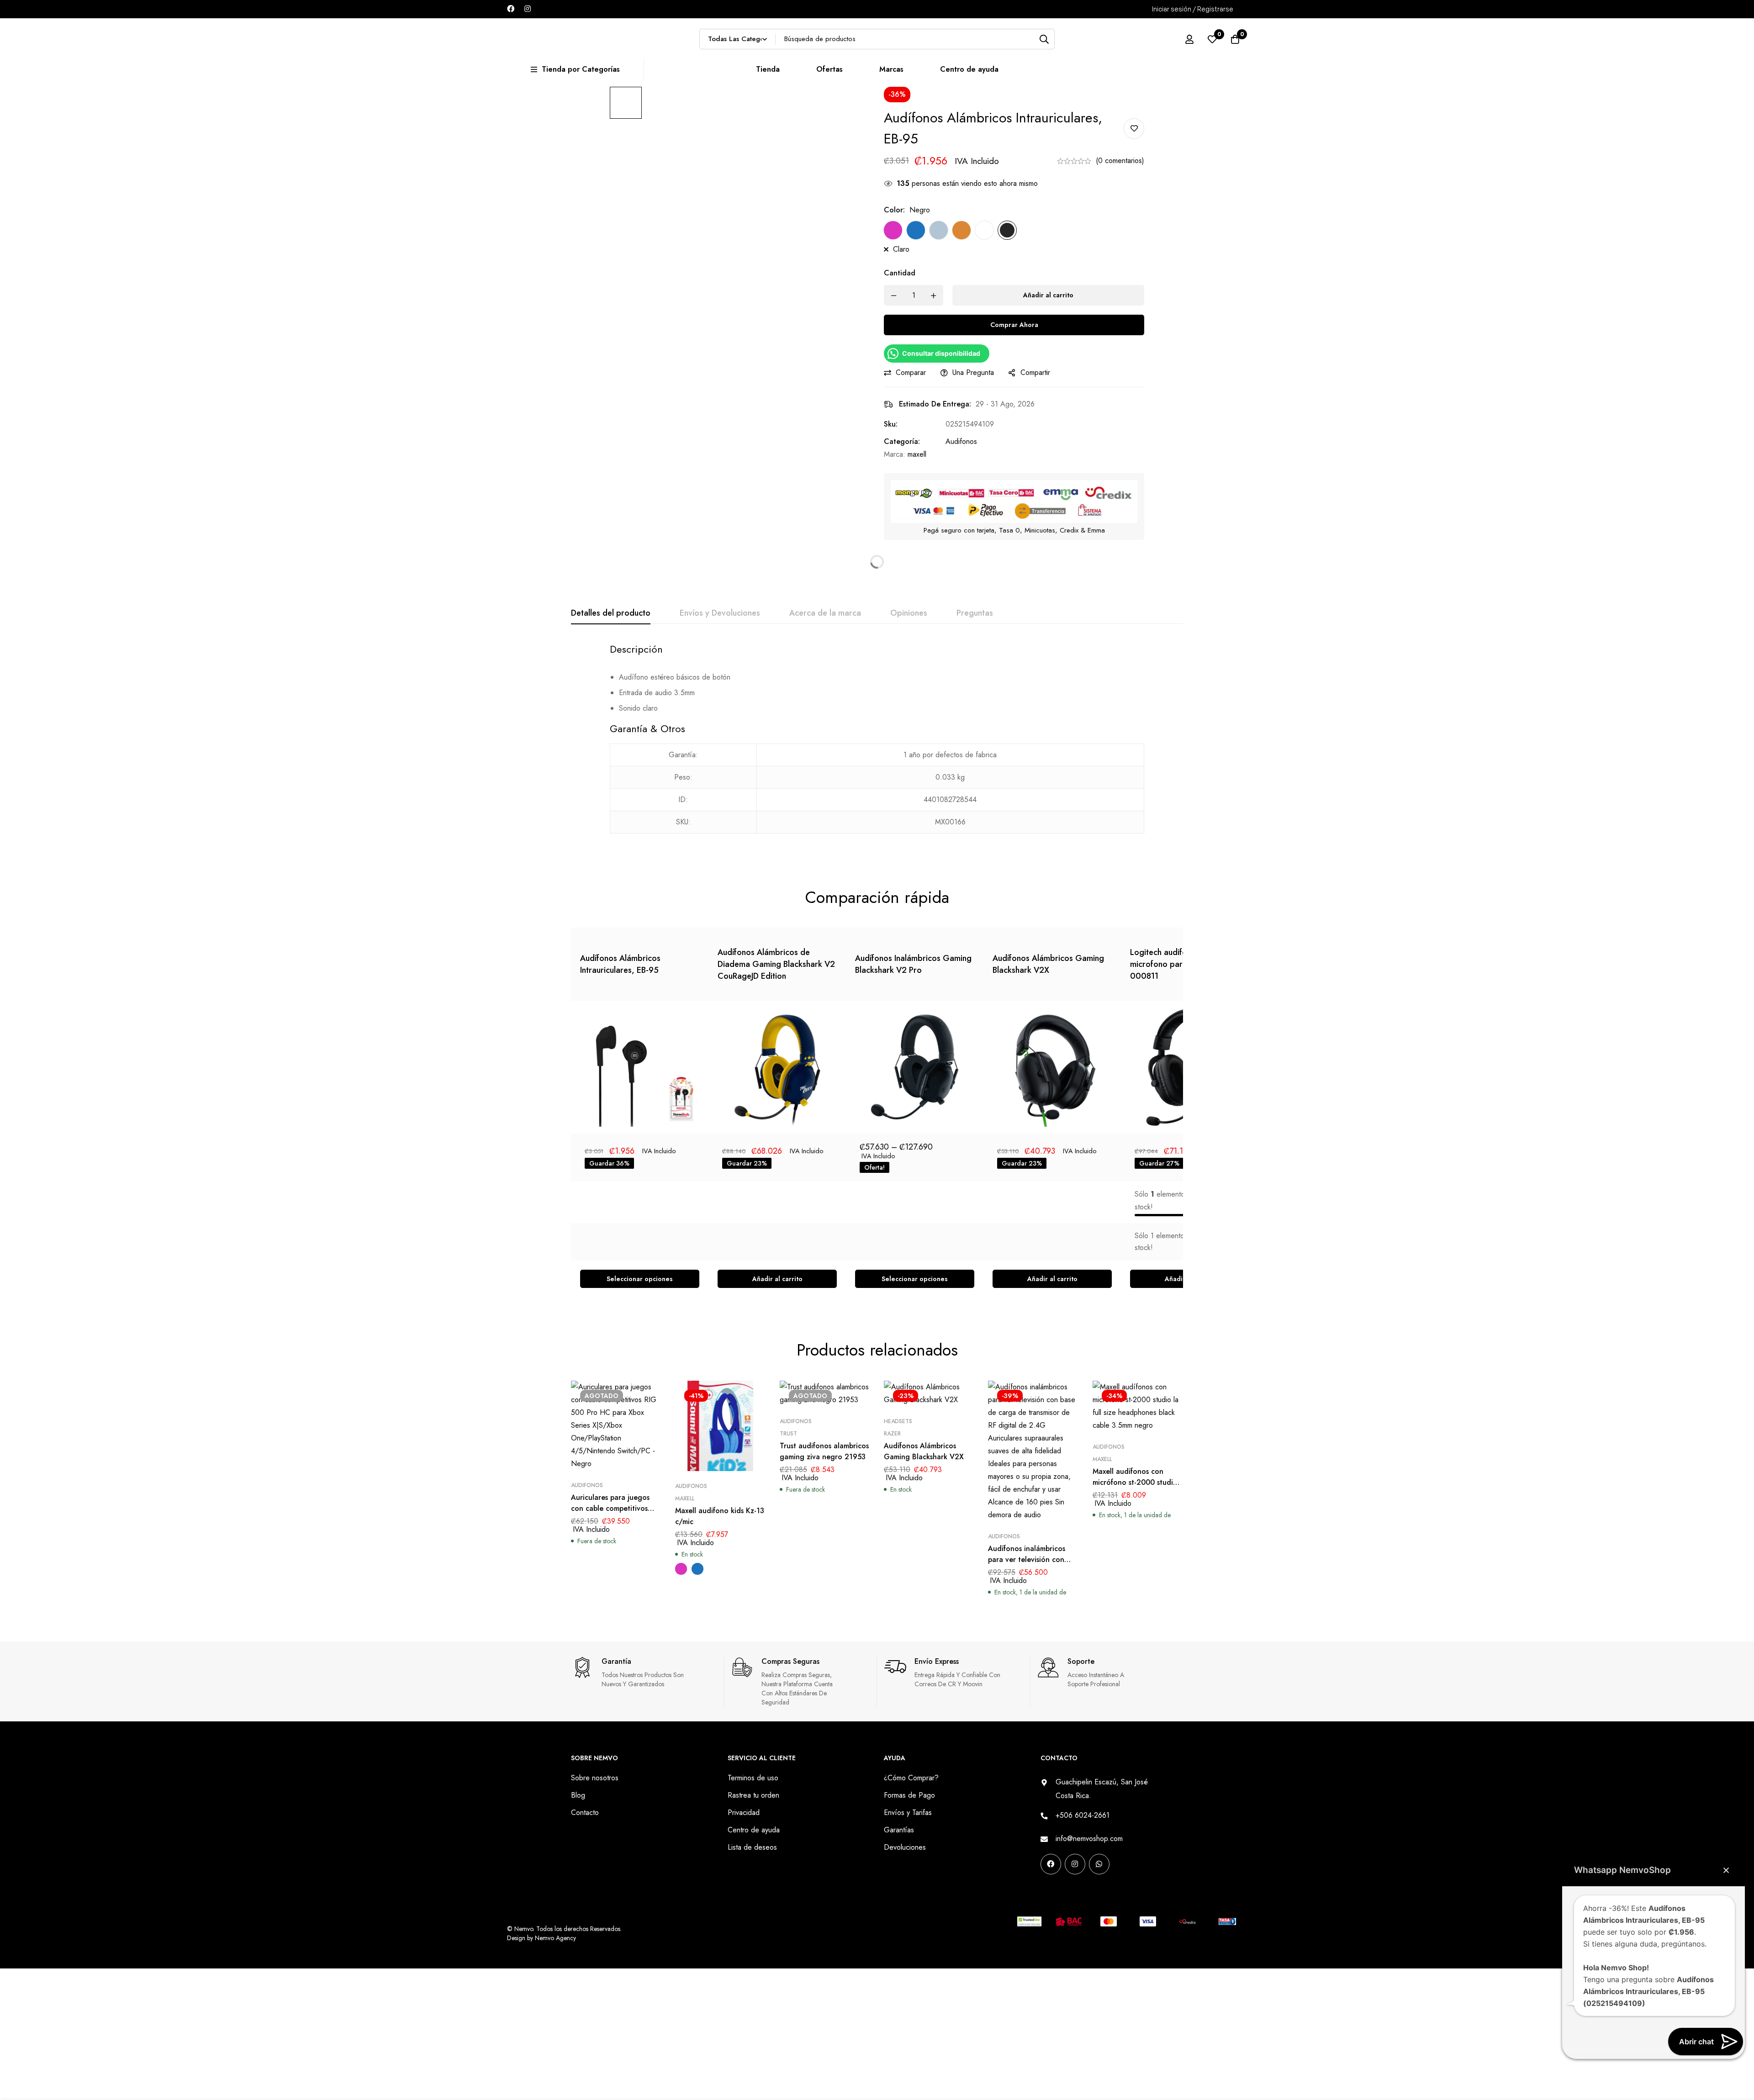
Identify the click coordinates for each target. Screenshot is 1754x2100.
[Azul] (916, 230)
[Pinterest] (1044, 1893)
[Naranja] (962, 230)
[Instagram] (528, 9)
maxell (917, 454)
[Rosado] (893, 230)
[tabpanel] (877, 744)
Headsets (898, 1421)
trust (788, 1434)
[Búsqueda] (1044, 39)
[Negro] (1007, 230)
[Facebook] (511, 9)
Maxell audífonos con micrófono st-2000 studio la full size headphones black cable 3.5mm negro (1135, 1488)
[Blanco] (984, 230)
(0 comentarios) (1120, 161)
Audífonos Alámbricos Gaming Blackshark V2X (1048, 964)
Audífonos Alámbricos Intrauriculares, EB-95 (620, 964)
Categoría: (902, 441)
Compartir (1035, 372)
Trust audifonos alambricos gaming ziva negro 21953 (824, 1451)
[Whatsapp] (1099, 1864)
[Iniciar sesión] (1189, 39)
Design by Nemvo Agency (542, 1938)
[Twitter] (1102, 1893)
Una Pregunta (973, 372)
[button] (777, 1279)
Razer (892, 1434)
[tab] (611, 613)
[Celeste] (939, 230)
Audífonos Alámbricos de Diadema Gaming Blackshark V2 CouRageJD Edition (776, 964)
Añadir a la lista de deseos (1134, 129)
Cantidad (900, 273)
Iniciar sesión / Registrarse (1193, 9)
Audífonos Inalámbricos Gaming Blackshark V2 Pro (913, 964)
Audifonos (961, 441)
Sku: (891, 424)
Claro (901, 249)
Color (894, 210)
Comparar (911, 372)
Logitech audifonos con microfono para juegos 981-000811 (1181, 964)
